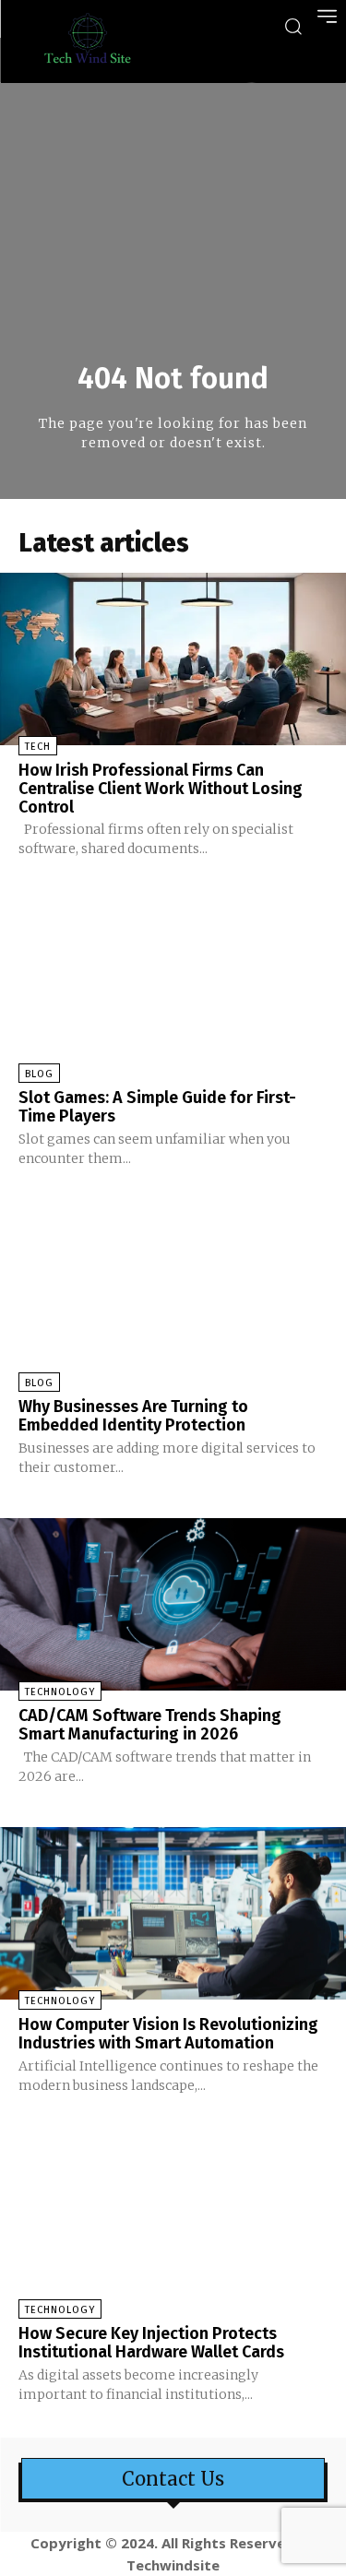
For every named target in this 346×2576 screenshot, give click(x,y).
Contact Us (173, 2479)
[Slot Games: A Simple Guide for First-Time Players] (173, 986)
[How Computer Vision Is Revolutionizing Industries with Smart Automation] (173, 1914)
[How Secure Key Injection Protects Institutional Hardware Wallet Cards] (173, 2223)
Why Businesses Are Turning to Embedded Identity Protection (133, 1416)
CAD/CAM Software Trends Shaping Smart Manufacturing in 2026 (150, 1725)
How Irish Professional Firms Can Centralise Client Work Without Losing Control (161, 789)
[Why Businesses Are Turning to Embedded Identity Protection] (173, 1296)
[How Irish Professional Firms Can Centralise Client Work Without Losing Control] (173, 659)
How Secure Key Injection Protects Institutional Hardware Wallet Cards (151, 2343)
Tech (38, 747)
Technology (60, 1692)
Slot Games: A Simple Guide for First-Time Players (157, 1107)
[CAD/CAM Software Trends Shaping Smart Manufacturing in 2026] (173, 1605)
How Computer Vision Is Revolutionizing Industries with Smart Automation (168, 2034)
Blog (39, 1074)
